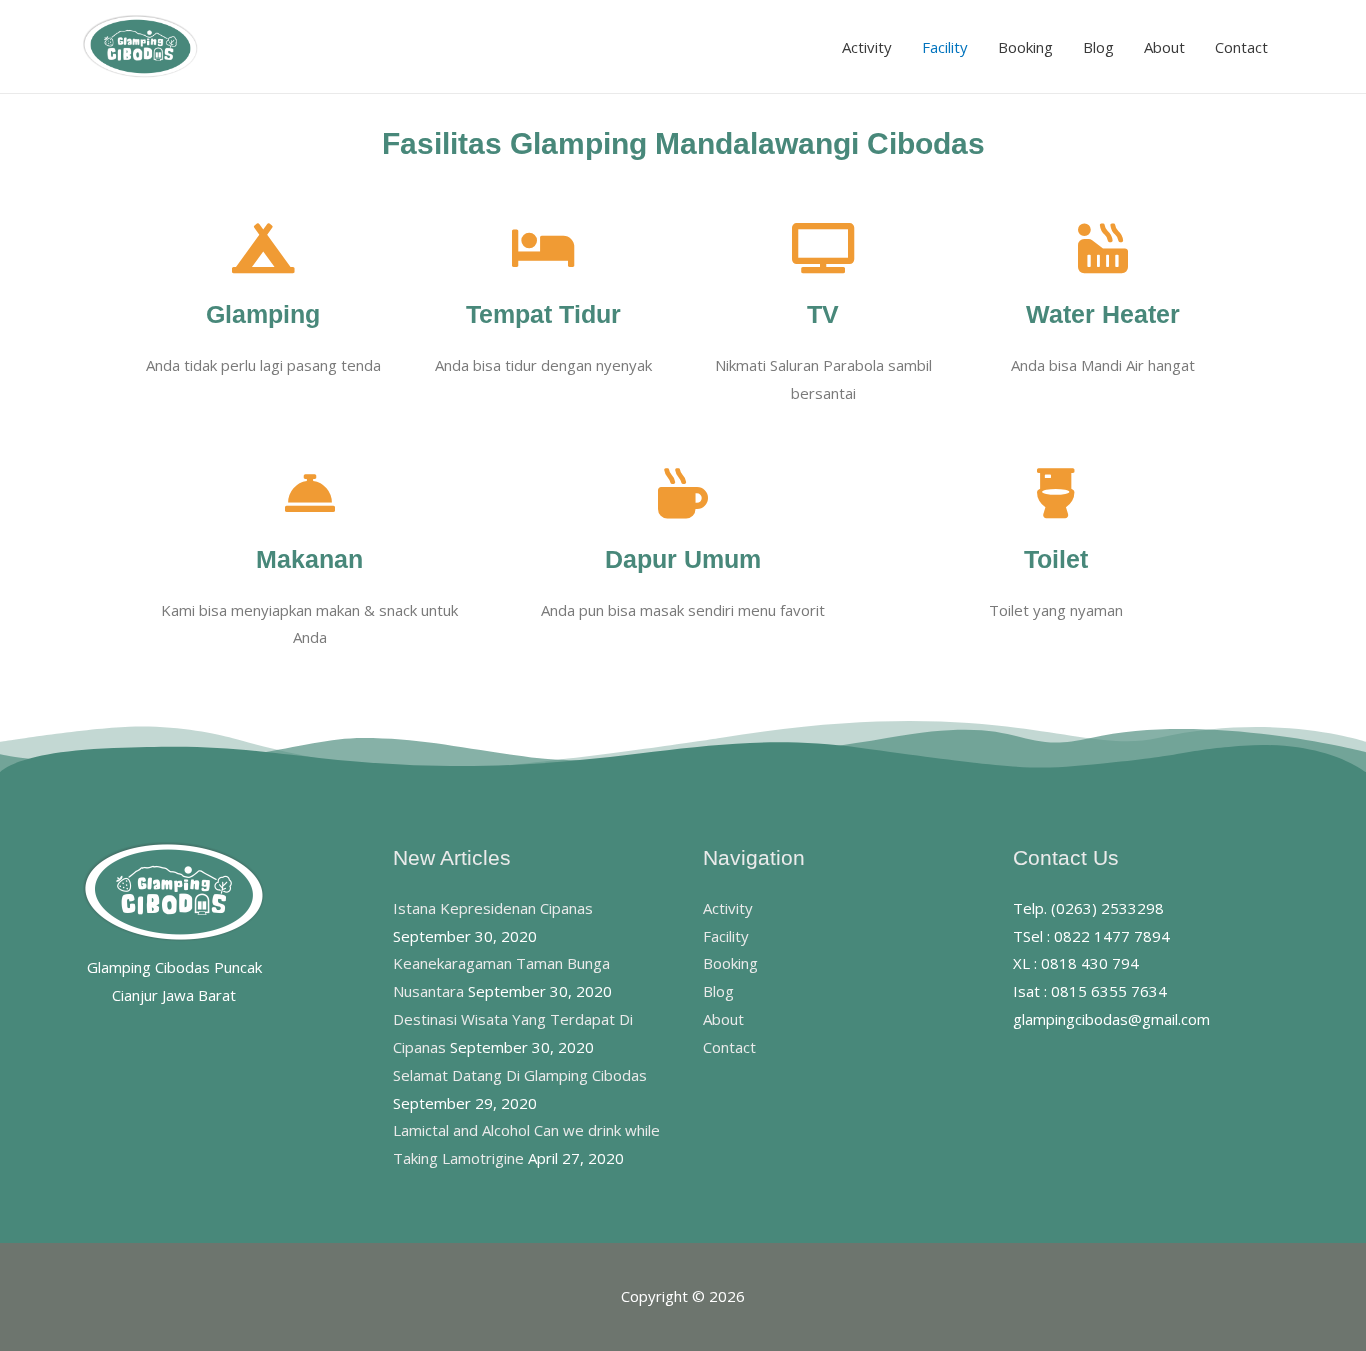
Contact (1241, 47)
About (1164, 47)
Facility (945, 47)
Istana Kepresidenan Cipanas (493, 908)
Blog (1098, 47)
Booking (1025, 47)
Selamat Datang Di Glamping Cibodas (520, 1075)
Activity (867, 47)
